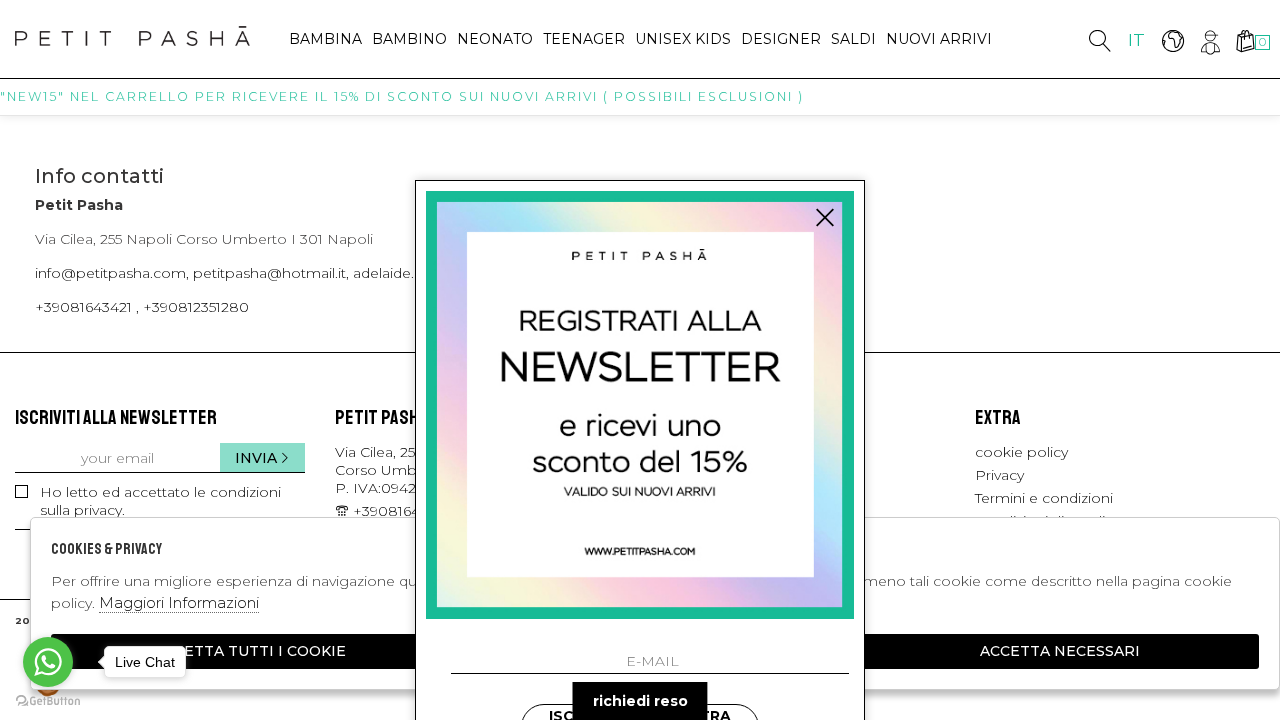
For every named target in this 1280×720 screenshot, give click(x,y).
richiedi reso (640, 701)
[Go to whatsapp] (48, 662)
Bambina (325, 39)
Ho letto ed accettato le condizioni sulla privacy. (160, 501)
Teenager (584, 39)
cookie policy (1021, 452)
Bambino (409, 39)
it (1136, 40)
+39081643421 (401, 511)
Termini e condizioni (1044, 498)
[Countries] (1172, 40)
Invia (256, 458)
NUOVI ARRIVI (939, 39)
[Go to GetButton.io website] (48, 700)
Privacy (999, 475)
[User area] (1208, 40)
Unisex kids (683, 39)
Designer (781, 39)
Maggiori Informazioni (179, 602)
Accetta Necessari (1060, 651)
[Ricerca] (1100, 40)
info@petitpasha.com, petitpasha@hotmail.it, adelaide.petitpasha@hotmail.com (313, 273)
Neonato (495, 39)
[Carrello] (1244, 40)
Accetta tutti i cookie (250, 651)
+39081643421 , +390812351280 (142, 307)
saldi (853, 39)
